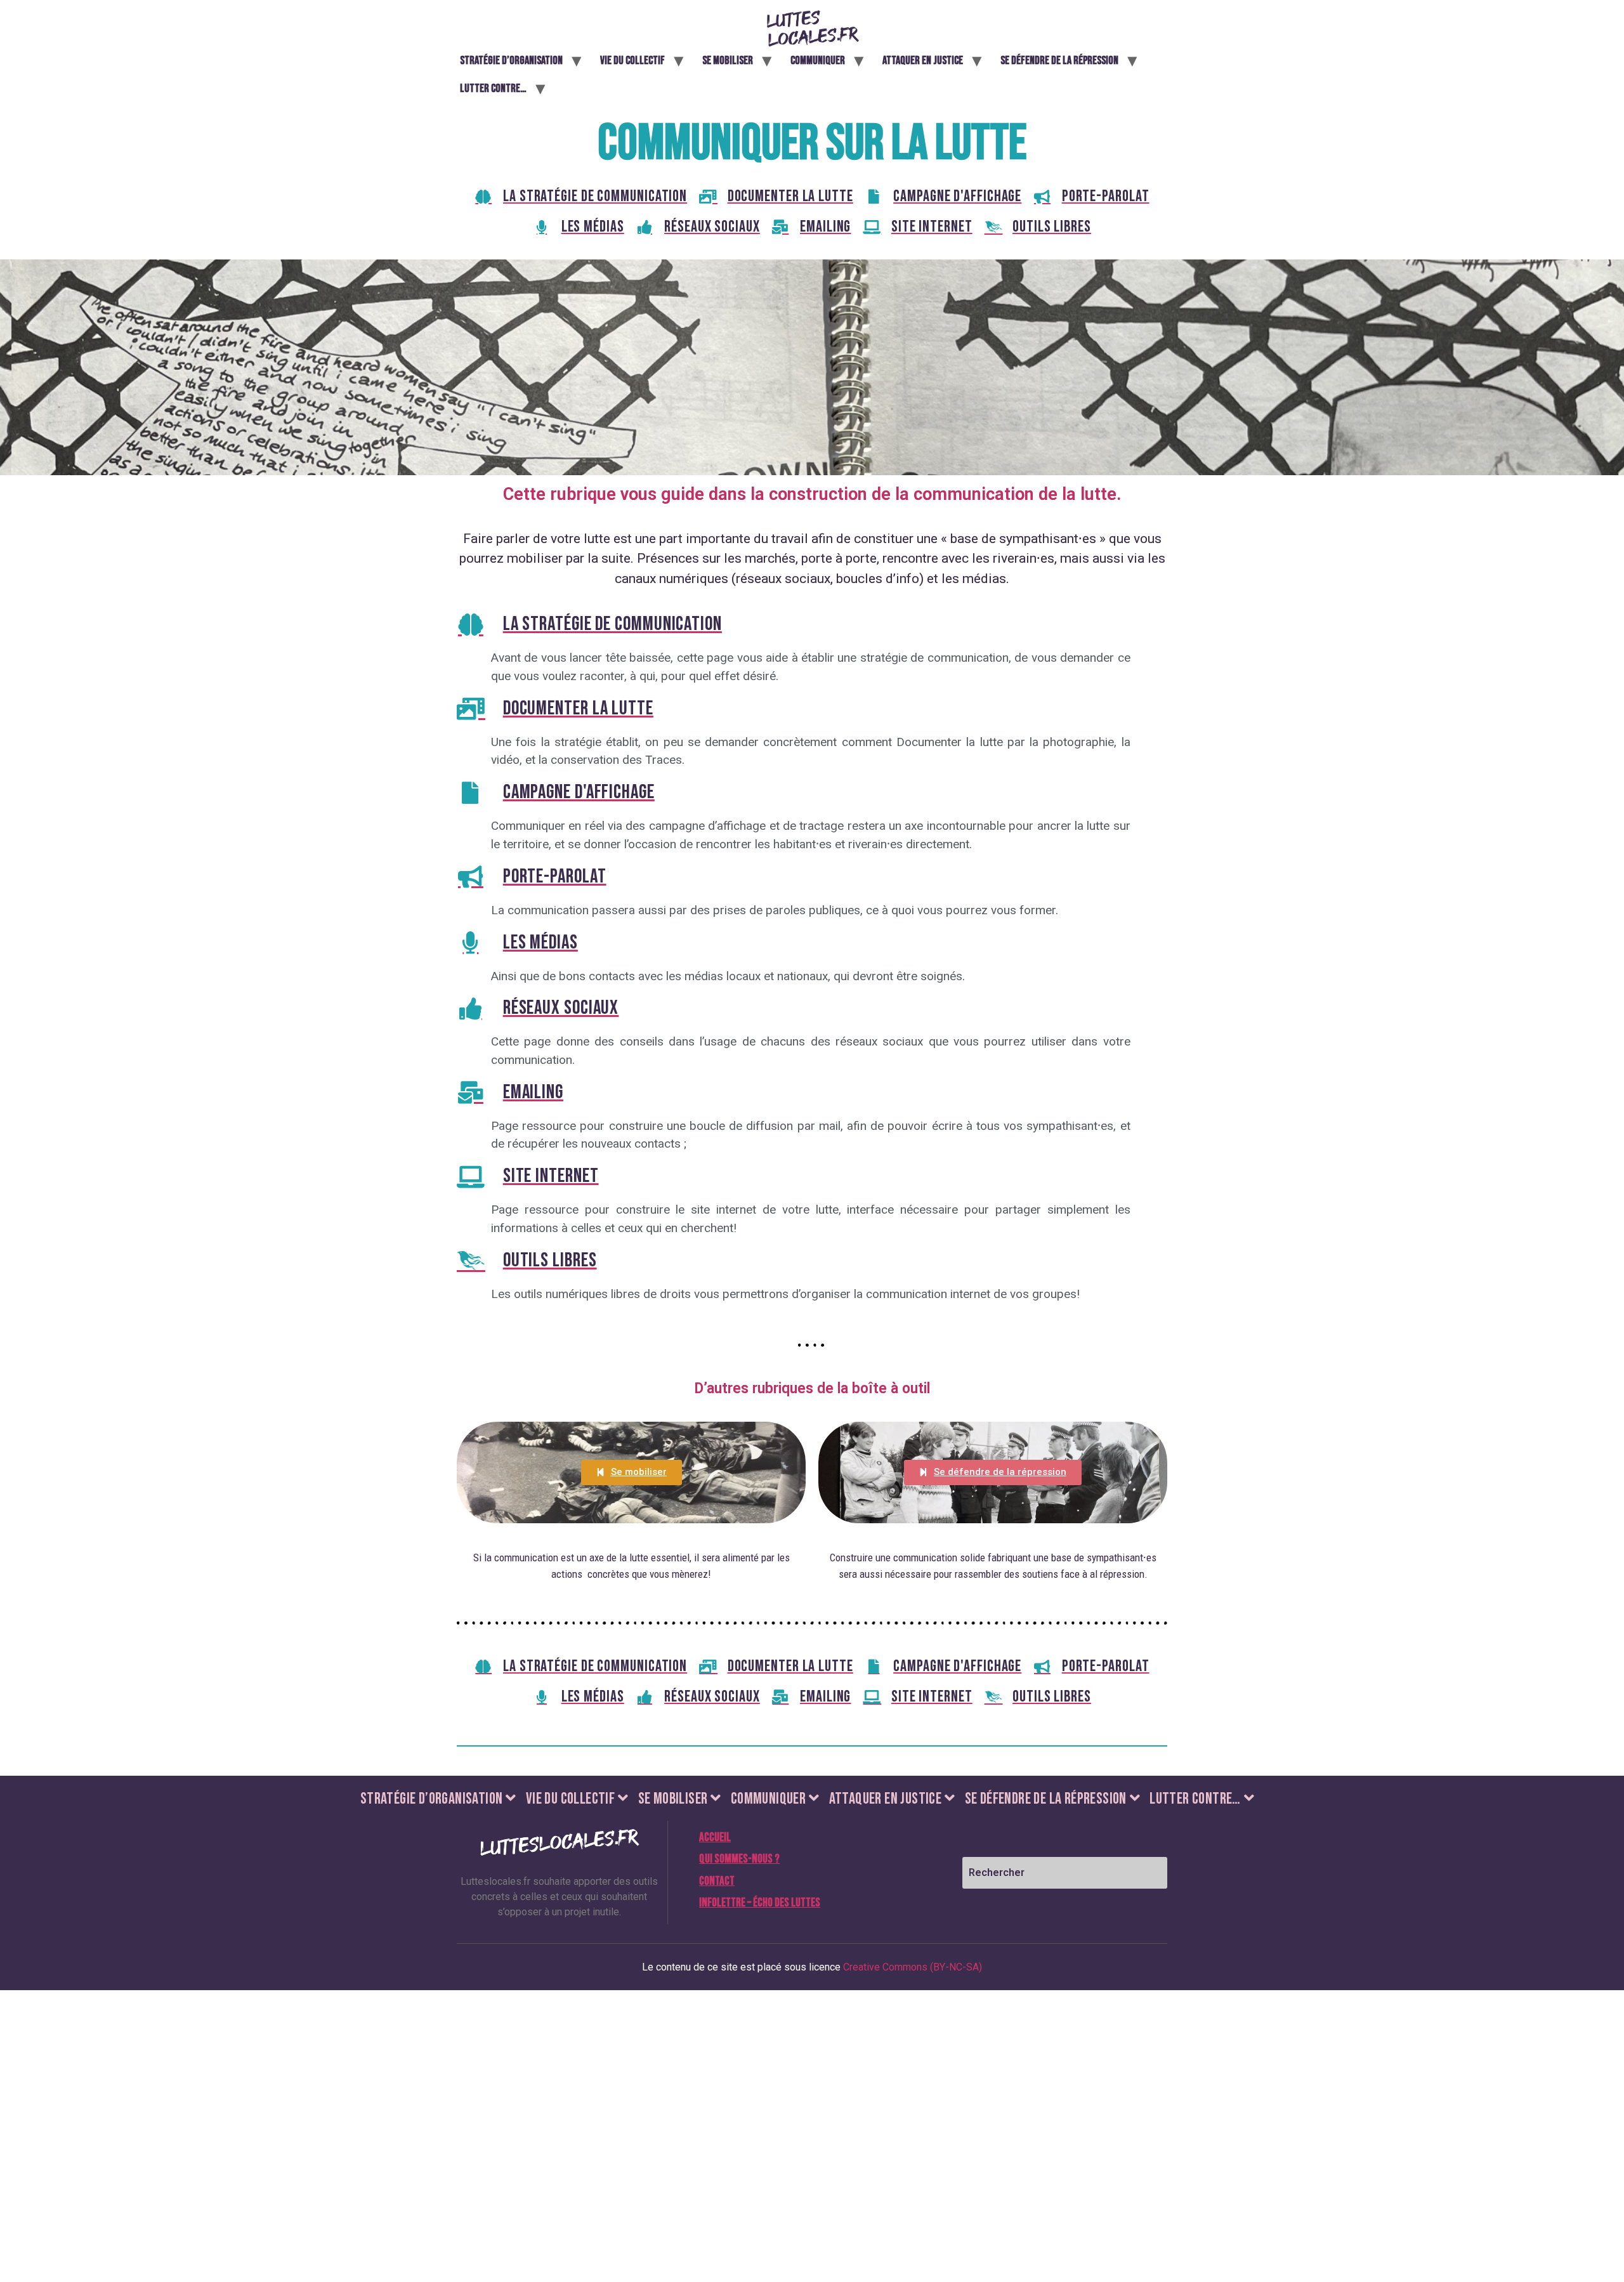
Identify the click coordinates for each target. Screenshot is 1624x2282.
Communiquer (818, 61)
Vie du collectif (632, 61)
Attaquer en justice (923, 61)
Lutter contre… (493, 89)
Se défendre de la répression (1059, 61)
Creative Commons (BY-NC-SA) (913, 1967)
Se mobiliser (728, 61)
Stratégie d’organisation (511, 61)
